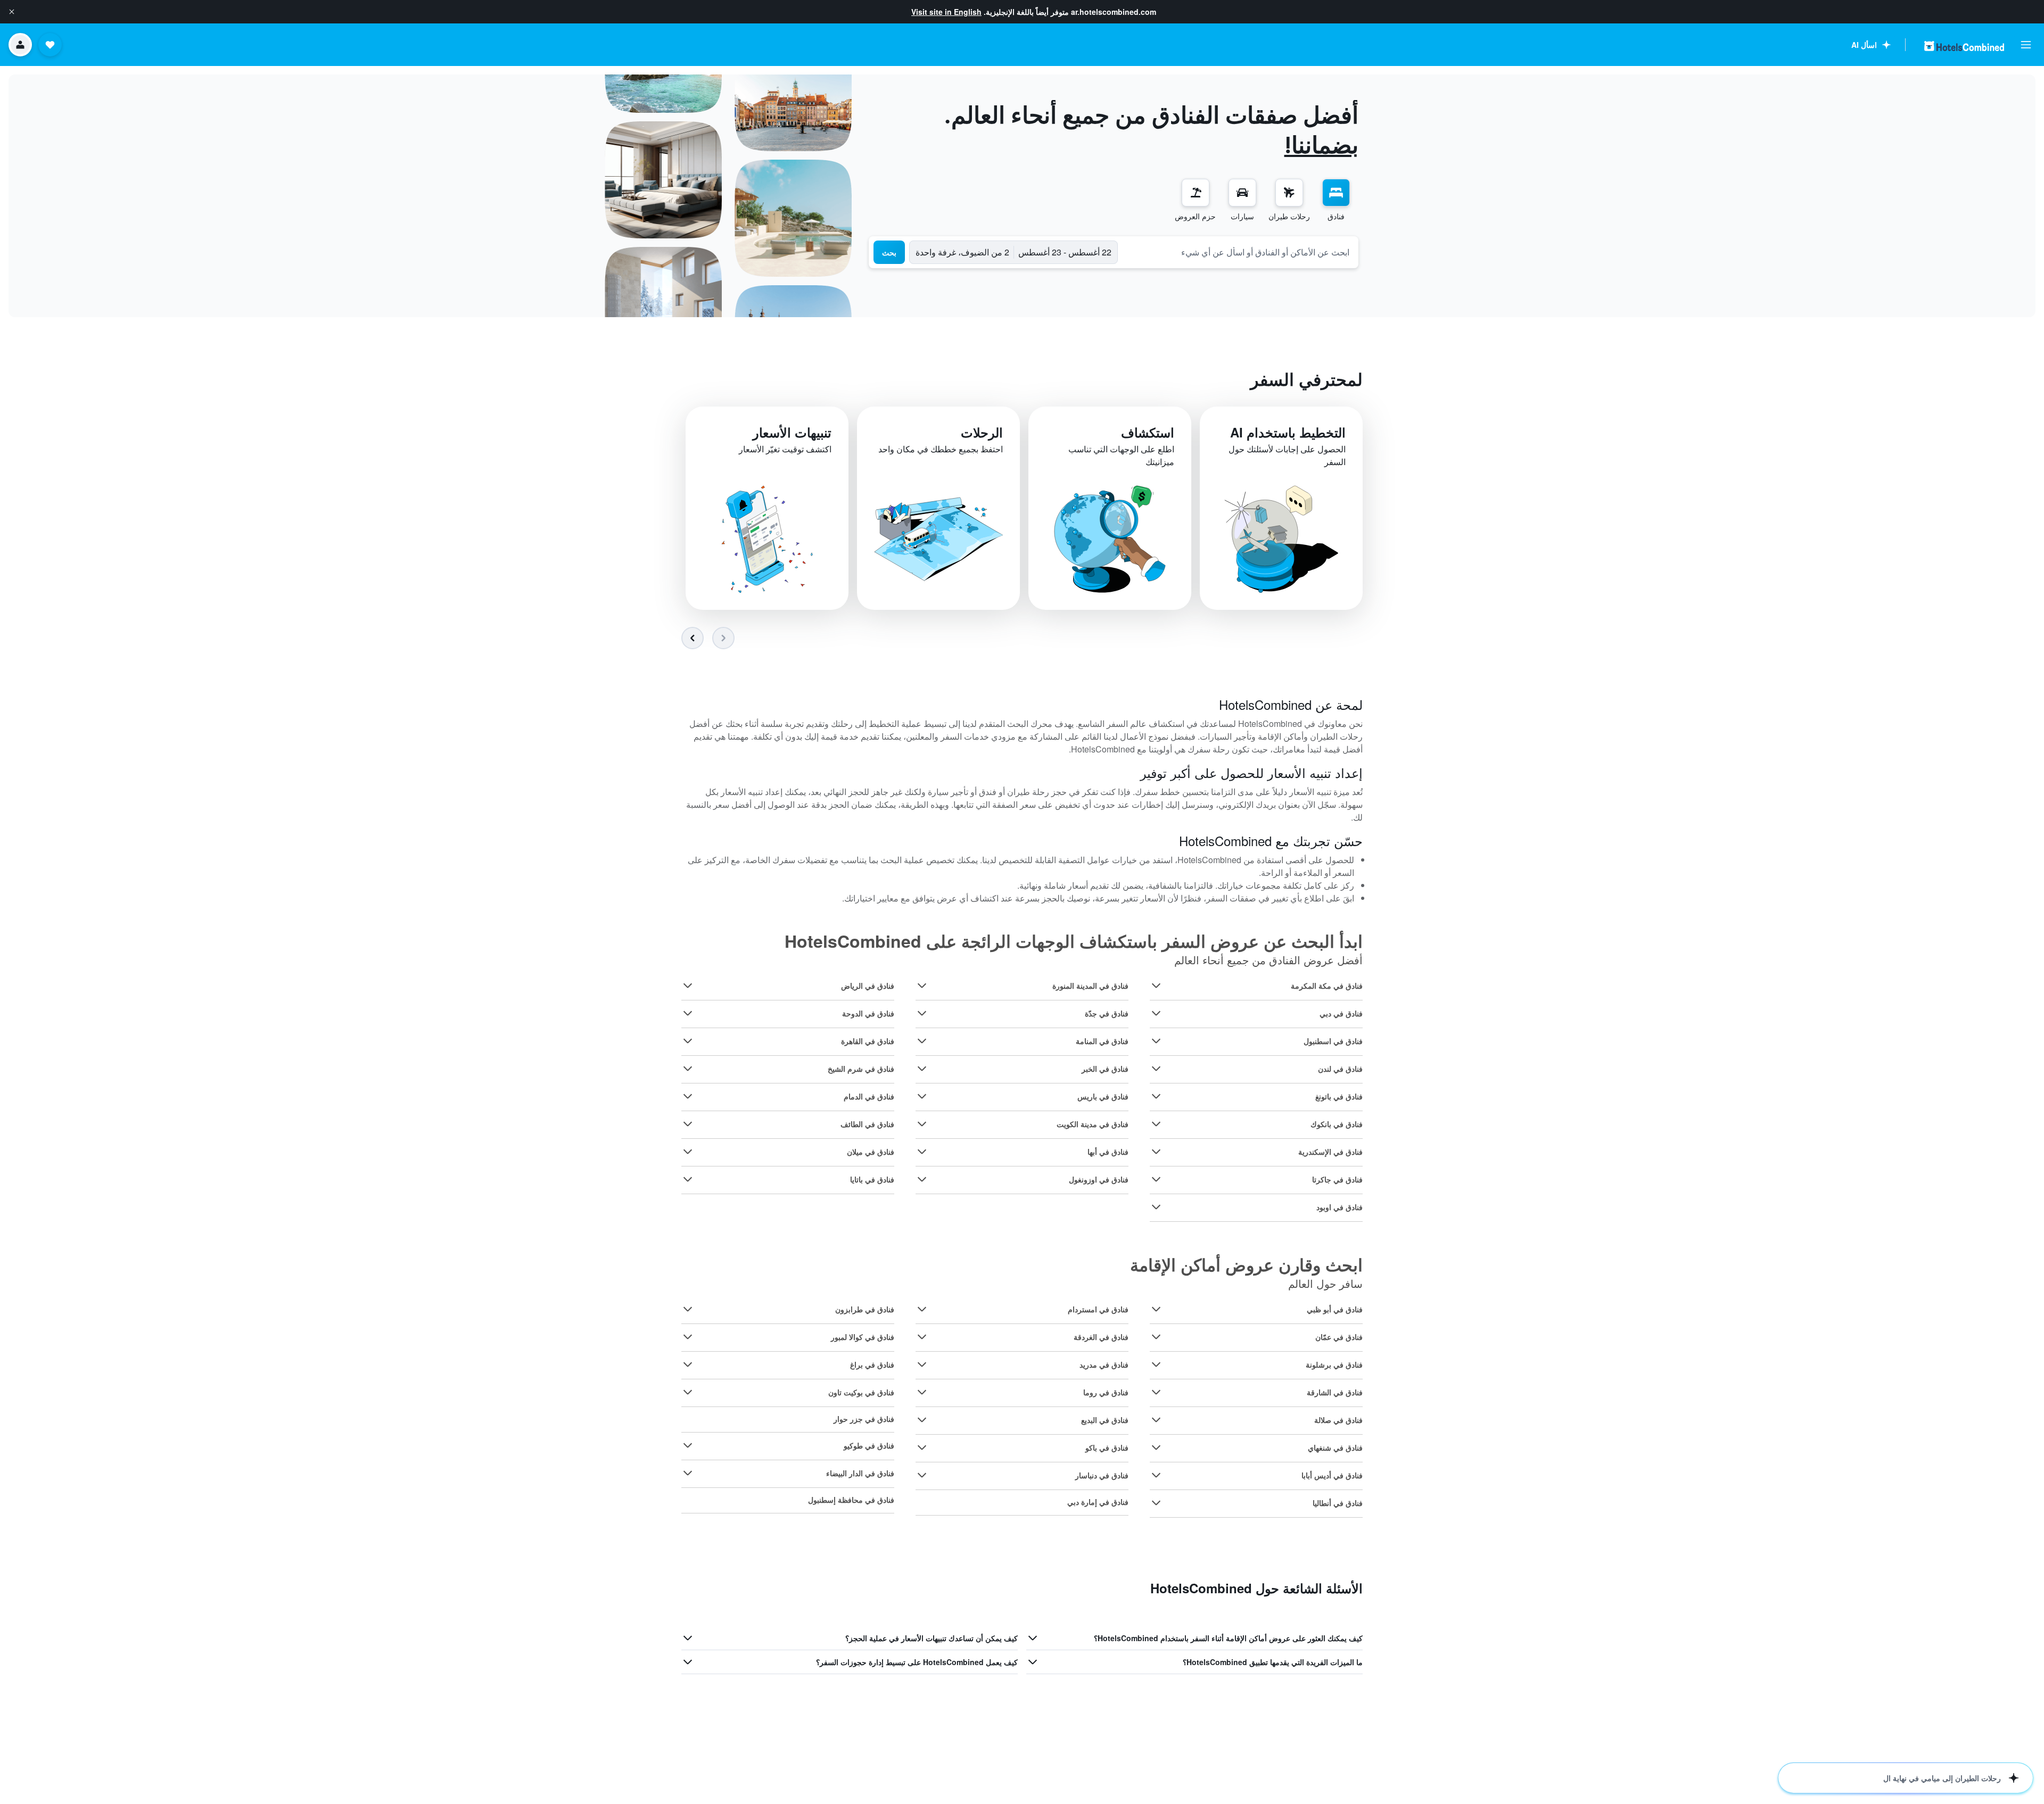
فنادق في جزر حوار (864, 1419)
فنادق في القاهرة (868, 1041)
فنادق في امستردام (1098, 1309)
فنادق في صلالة (1338, 1420)
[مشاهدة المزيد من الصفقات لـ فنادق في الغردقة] (922, 1337)
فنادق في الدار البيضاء (860, 1473)
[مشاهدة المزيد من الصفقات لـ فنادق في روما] (922, 1392)
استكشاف (1148, 432)
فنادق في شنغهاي (1335, 1447)
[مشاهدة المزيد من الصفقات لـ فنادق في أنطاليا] (1156, 1503)
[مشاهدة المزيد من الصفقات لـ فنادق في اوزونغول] (922, 1179)
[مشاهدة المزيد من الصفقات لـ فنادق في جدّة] (922, 1013)
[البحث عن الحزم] (1196, 193)
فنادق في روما (1106, 1392)
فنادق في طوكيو (869, 1445)
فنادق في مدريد (1104, 1364)
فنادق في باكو (1107, 1447)
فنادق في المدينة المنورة (1090, 986)
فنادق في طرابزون (865, 1309)
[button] (12, 12)
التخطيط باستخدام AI (1288, 432)
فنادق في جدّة (1107, 1013)
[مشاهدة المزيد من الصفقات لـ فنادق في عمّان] (1156, 1337)
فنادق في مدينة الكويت (1093, 1124)
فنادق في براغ (872, 1364)
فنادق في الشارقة (1335, 1392)
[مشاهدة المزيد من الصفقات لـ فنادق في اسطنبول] (1156, 1041)
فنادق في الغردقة (1101, 1337)
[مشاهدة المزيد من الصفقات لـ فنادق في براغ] (688, 1364)
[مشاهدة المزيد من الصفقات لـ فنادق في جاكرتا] (1156, 1179)
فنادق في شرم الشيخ (861, 1069)
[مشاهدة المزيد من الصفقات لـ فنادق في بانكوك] (1156, 1124)
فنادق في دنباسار (1102, 1475)
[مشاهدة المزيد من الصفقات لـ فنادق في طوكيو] (688, 1445)
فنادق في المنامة (1102, 1041)
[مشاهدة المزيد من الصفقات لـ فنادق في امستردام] (922, 1309)
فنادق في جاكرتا (1337, 1179)
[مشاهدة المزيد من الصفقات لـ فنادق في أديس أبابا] (1156, 1475)
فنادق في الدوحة (868, 1013)
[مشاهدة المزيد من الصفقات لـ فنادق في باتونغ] (1156, 1096)
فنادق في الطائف (867, 1124)
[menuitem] (1336, 200)
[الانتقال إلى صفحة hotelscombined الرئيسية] (1964, 46)
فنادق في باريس (1103, 1096)
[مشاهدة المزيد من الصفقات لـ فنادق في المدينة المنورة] (922, 986)
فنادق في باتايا (872, 1179)
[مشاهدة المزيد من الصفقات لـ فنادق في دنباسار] (922, 1475)
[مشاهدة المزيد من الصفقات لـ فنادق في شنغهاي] (1156, 1447)
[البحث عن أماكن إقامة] (1336, 193)
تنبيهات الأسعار (792, 432)
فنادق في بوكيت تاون (861, 1392)
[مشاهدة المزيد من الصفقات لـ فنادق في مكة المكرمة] (1156, 986)
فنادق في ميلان (871, 1152)
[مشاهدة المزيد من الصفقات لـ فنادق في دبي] (1156, 1013)
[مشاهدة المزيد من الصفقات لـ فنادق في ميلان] (688, 1152)
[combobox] (1238, 252)
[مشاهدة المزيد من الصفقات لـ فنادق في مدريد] (922, 1364)
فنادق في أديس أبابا (1332, 1475)
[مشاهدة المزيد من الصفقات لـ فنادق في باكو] (922, 1447)
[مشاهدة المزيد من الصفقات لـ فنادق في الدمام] (688, 1096)
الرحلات (982, 432)
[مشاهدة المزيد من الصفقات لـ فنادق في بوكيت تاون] (688, 1392)
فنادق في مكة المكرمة (1327, 986)
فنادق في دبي (1341, 1013)
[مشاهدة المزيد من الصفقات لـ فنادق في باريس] (922, 1096)
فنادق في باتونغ (1339, 1096)
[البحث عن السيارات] (1242, 193)
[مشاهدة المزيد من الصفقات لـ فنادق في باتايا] (688, 1179)
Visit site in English (946, 12)
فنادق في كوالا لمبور (863, 1337)
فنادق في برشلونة (1334, 1364)
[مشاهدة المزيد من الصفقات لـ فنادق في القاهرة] (688, 1041)
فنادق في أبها (1108, 1152)
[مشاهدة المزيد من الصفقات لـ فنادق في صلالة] (1156, 1420)
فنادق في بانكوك (1337, 1124)
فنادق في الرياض (868, 986)
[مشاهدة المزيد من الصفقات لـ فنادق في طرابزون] (688, 1309)
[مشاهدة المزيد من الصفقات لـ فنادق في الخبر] (922, 1069)
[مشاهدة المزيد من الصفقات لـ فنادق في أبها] (922, 1152)
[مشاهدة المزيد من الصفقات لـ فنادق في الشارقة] (1156, 1392)
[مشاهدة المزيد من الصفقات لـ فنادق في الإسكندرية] (1156, 1152)
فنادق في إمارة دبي (1098, 1502)
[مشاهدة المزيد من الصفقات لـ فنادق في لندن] (1156, 1069)
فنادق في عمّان (1339, 1337)
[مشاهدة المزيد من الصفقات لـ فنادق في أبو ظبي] (1156, 1309)
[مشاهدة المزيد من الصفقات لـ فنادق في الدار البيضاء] (688, 1473)
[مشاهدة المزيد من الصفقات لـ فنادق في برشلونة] (1156, 1364)
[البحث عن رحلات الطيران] (1289, 193)
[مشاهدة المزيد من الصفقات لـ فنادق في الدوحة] (688, 1013)
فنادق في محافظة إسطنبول (851, 1500)
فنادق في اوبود (1340, 1207)
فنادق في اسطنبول (1333, 1041)
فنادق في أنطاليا (1338, 1503)
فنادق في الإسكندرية (1330, 1152)
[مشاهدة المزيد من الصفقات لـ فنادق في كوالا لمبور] (688, 1337)
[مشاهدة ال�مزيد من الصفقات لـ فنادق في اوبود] (1156, 1207)
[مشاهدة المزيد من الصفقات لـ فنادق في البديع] (922, 1420)
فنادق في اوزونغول (1099, 1179)
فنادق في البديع (1105, 1420)
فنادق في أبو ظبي (1335, 1309)
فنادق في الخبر (1105, 1069)
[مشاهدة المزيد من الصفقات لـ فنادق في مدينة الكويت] (922, 1124)
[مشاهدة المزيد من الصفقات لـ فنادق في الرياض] (688, 986)
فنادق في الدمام (869, 1096)
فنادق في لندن (1340, 1069)
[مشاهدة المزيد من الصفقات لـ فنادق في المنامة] (922, 1041)
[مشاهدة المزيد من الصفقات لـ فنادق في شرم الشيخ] (688, 1069)
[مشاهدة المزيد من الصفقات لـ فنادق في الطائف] (688, 1124)
